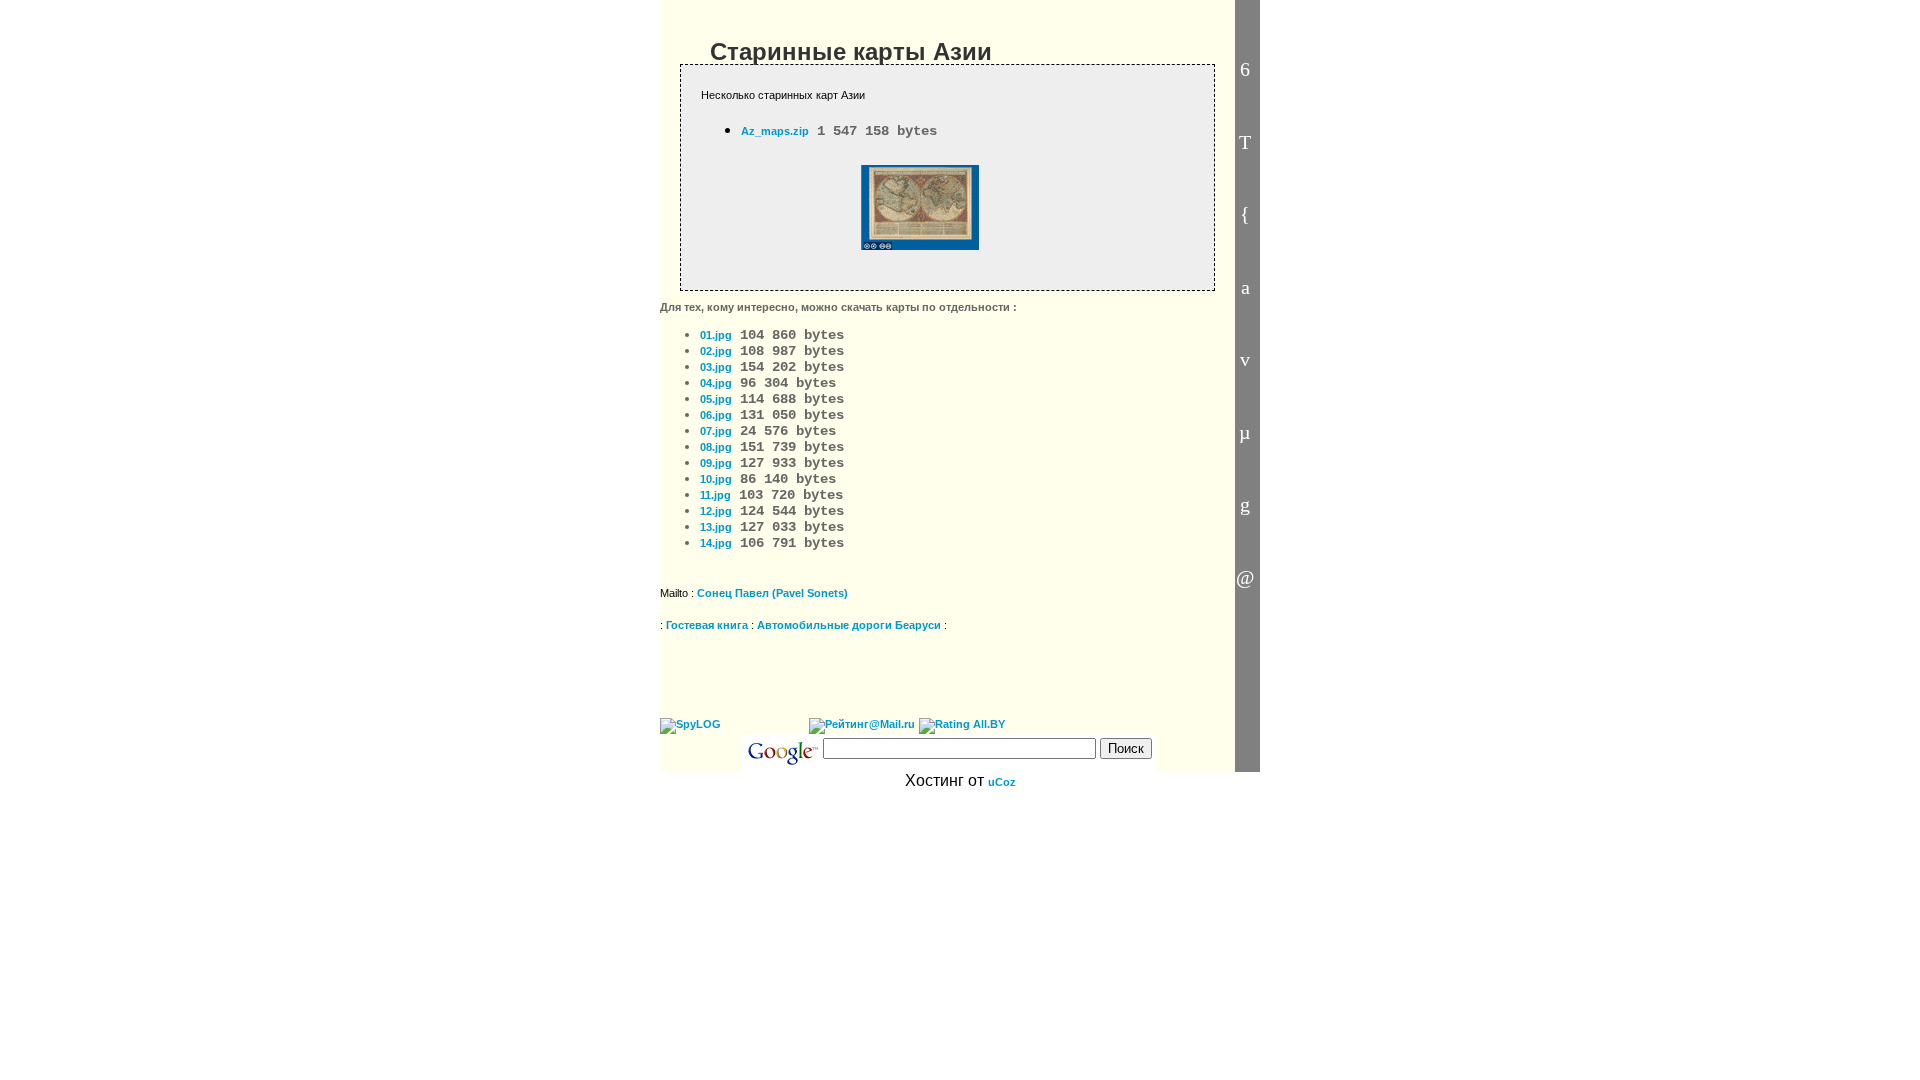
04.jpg (716, 383)
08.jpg (716, 447)
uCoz (1002, 782)
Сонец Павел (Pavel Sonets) (772, 593)
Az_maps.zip (775, 131)
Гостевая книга (707, 625)
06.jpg (716, 415)
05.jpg (716, 399)
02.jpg (716, 351)
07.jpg (716, 431)
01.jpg (716, 335)
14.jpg (716, 543)
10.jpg (716, 479)
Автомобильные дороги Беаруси (849, 625)
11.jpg (715, 495)
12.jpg (716, 511)
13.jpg (716, 527)
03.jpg (716, 367)
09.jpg (716, 463)
